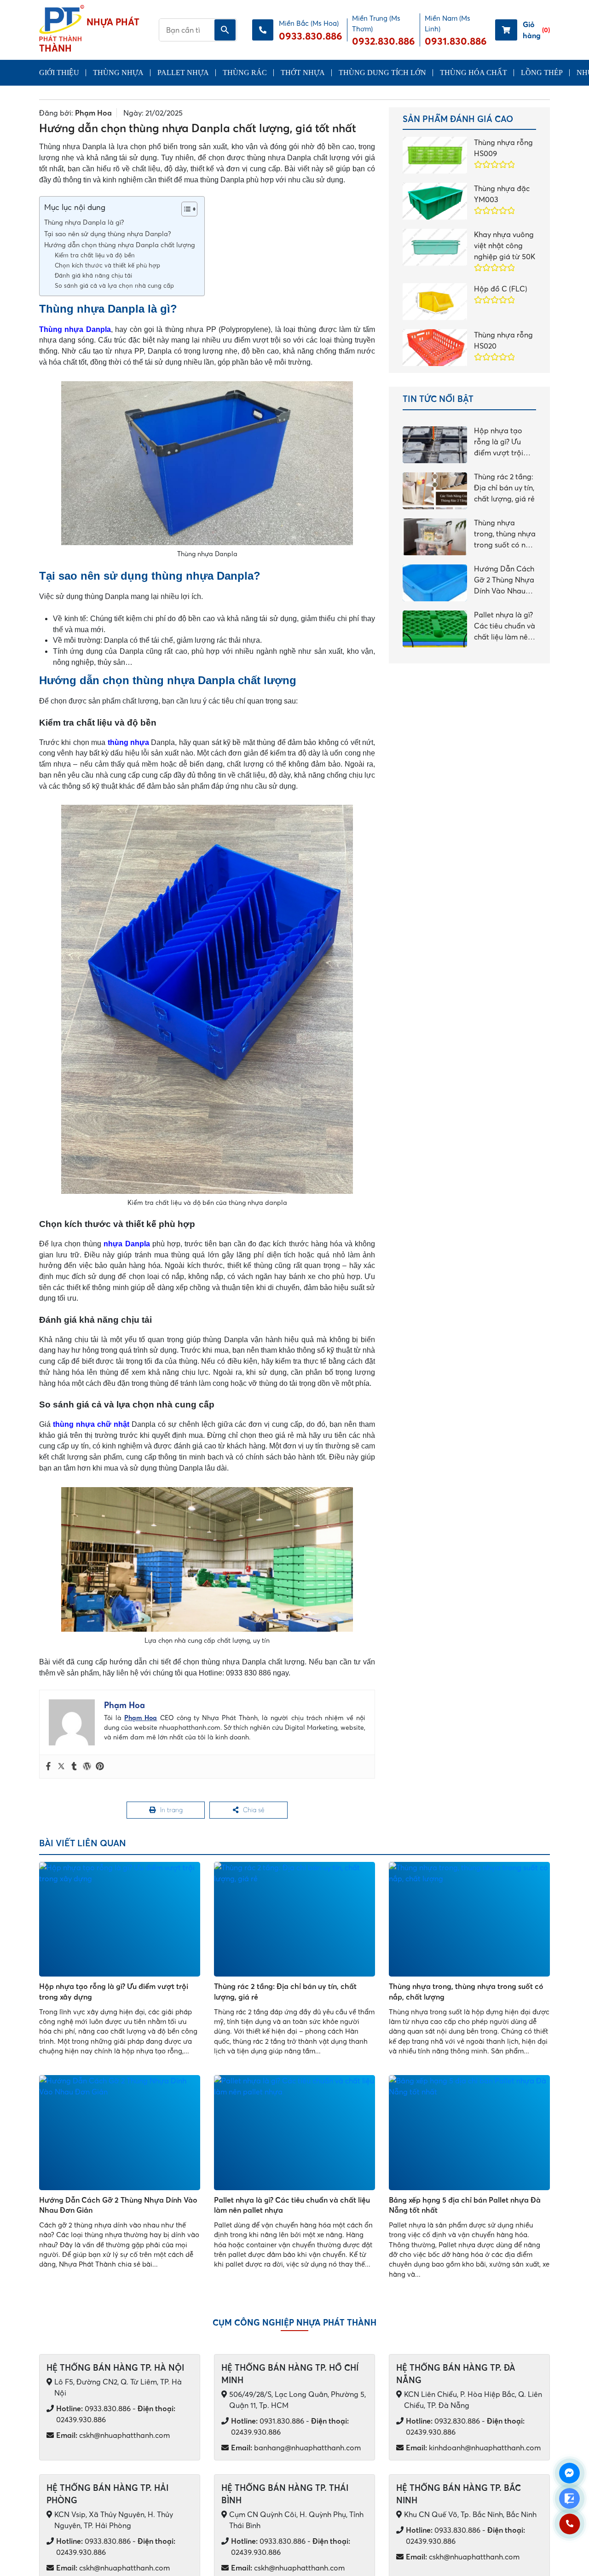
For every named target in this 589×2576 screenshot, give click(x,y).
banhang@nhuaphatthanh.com (296, 2450)
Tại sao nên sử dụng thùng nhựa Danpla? (109, 234)
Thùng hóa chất (474, 73)
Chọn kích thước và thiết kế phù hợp (107, 265)
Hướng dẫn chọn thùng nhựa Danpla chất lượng (120, 245)
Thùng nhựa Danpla (75, 329)
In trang (172, 1811)
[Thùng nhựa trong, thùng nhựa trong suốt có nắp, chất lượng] (469, 1922)
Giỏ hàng (536, 30)
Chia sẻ (254, 1811)
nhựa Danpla (127, 1244)
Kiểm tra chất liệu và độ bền (95, 255)
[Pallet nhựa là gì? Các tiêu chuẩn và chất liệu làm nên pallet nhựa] (294, 2135)
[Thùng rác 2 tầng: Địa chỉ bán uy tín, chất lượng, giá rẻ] (294, 1922)
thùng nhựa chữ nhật (91, 1424)
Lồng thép (542, 73)
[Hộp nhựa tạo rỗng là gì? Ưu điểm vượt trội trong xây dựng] (120, 1922)
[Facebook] (48, 1767)
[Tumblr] (74, 1767)
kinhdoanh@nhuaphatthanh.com (473, 2450)
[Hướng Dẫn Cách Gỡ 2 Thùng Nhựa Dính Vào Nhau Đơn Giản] (120, 2135)
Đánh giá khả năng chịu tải (93, 275)
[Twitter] (61, 1767)
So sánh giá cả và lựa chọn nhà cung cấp (114, 285)
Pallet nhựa (183, 73)
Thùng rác (245, 73)
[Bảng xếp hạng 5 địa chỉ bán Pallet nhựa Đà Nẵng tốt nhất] (469, 2135)
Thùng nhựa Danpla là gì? (85, 222)
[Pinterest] (100, 1767)
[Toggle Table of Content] (185, 209)
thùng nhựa (128, 742)
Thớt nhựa (303, 73)
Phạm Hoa (93, 113)
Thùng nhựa (118, 73)
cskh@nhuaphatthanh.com (113, 2437)
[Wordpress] (87, 1767)
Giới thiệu (59, 73)
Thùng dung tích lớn (382, 73)
